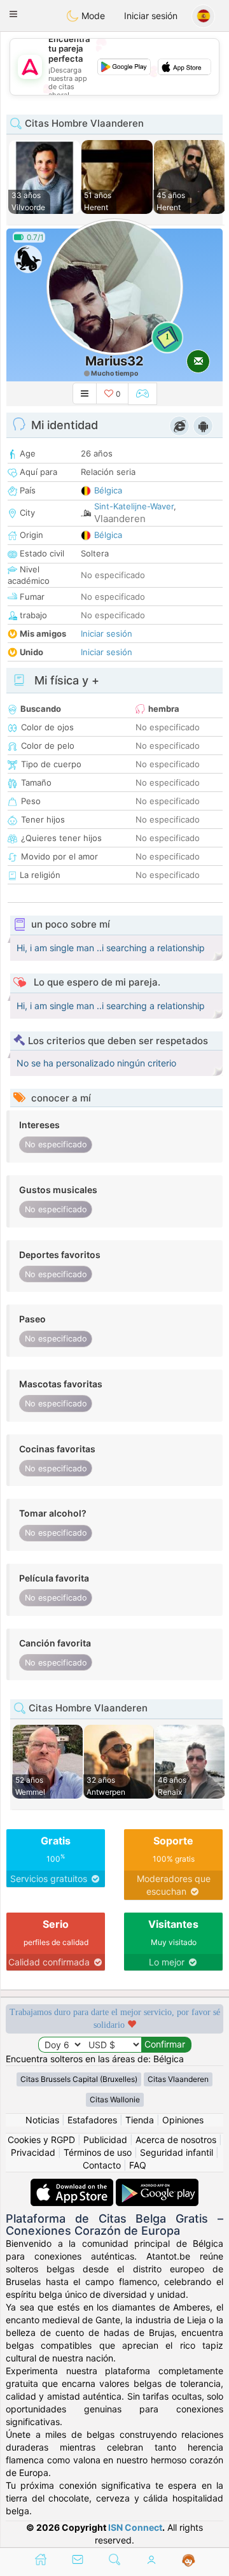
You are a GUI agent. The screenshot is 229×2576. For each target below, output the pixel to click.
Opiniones (183, 2120)
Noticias (42, 2120)
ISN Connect (135, 2527)
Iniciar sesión (151, 16)
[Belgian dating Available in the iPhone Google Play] (157, 2185)
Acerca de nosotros (176, 2140)
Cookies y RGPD (41, 2140)
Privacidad (33, 2152)
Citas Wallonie (115, 2099)
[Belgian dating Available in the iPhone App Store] (73, 2185)
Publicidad (105, 2140)
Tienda (140, 2120)
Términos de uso (98, 2152)
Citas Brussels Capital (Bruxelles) (79, 2079)
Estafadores (92, 2120)
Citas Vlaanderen (178, 2079)
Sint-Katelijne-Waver (134, 506)
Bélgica (108, 490)
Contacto (102, 2165)
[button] (13, 14)
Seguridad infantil (177, 2152)
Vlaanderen (120, 519)
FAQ (138, 2165)
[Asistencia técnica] (189, 2561)
